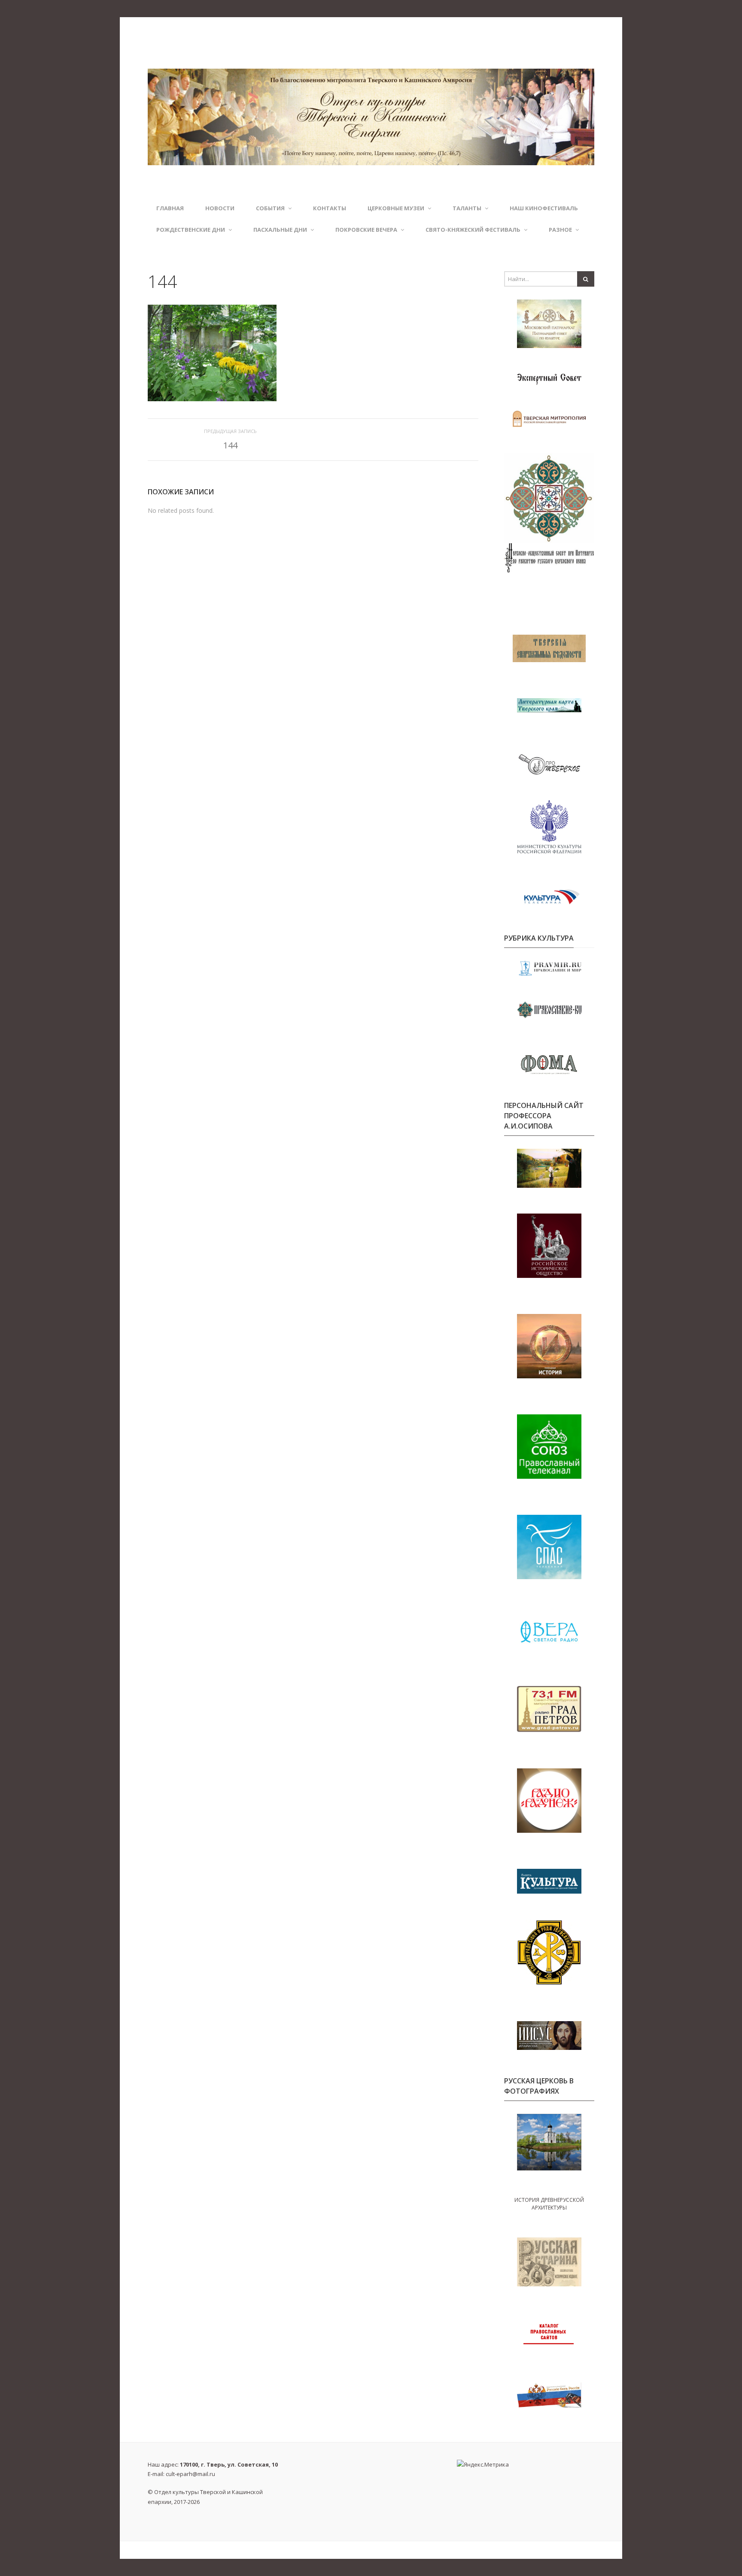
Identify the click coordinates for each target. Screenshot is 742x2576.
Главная (170, 208)
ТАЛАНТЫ (467, 208)
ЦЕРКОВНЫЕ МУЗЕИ (396, 208)
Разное (560, 230)
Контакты (330, 208)
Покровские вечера (366, 230)
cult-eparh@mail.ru (190, 2474)
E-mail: (181, 2474)
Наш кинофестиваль (544, 208)
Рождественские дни (191, 230)
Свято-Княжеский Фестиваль (473, 230)
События (270, 208)
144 (230, 445)
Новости (220, 208)
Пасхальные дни (280, 230)
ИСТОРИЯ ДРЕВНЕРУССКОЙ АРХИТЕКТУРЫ (549, 2204)
